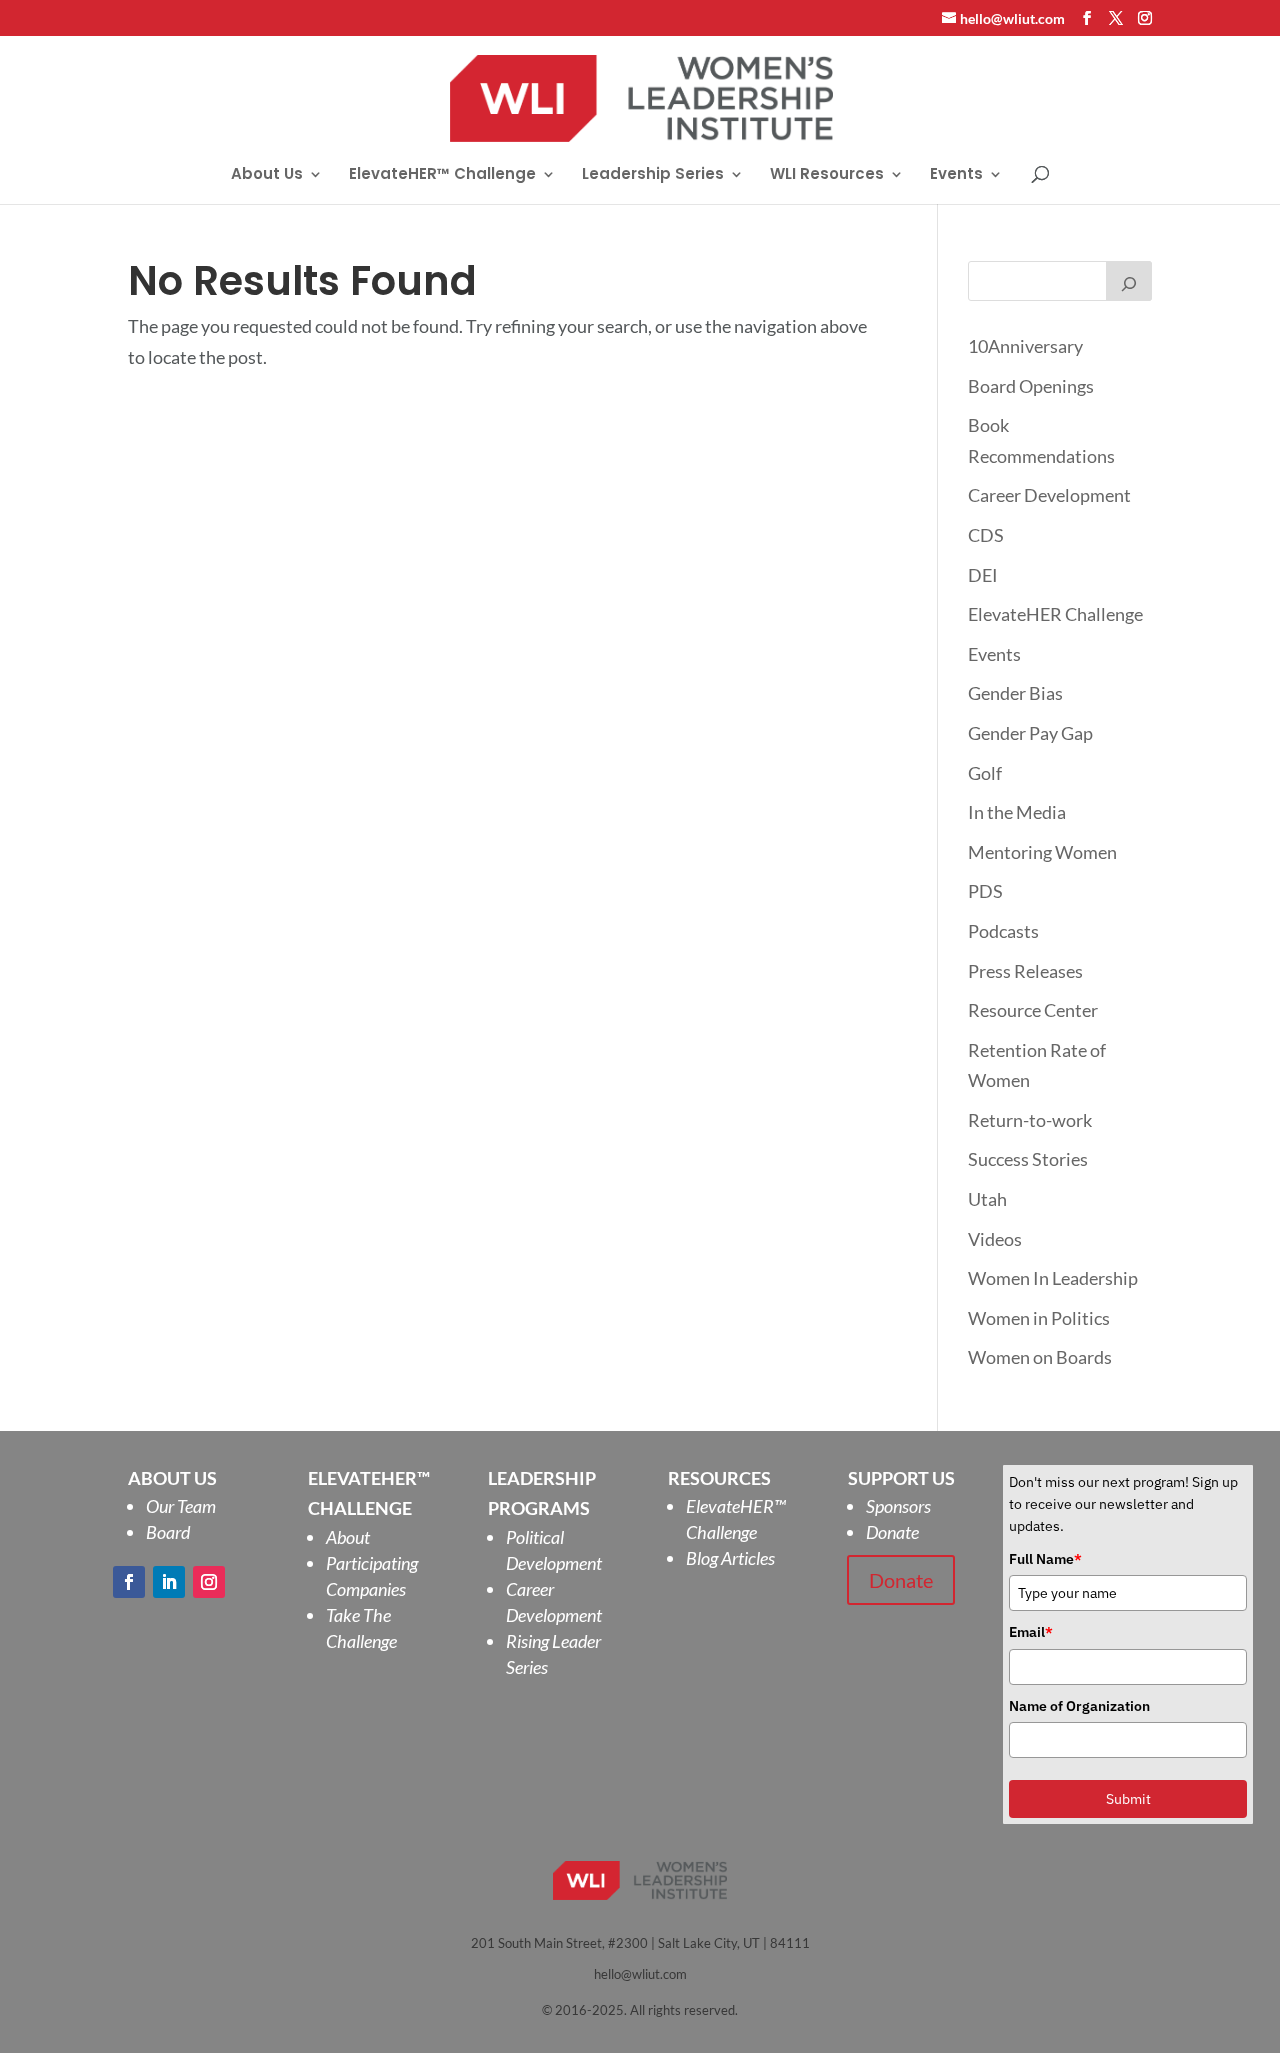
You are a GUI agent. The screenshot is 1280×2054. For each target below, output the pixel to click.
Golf (985, 773)
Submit (1128, 1799)
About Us (267, 175)
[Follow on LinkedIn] (169, 1582)
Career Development (1049, 495)
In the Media (1017, 812)
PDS (985, 891)
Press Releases (1025, 971)
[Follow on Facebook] (129, 1582)
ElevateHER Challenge (1055, 614)
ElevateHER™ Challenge (442, 175)
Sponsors (898, 1506)
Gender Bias (1015, 693)
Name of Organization (1079, 1706)
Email (1031, 1632)
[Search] (1129, 281)
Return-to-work (1030, 1120)
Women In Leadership (1053, 1278)
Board (168, 1532)
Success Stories (1028, 1159)
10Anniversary (1025, 346)
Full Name (1045, 1559)
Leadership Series (653, 175)
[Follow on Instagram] (209, 1582)
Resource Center (1033, 1010)
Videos (995, 1239)
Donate (892, 1532)
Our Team (181, 1506)
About (348, 1537)
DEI (983, 575)
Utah (987, 1199)
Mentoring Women (1042, 852)
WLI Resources (827, 175)
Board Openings (1031, 386)
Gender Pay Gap (1030, 733)
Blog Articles (730, 1558)
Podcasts (1003, 931)
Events (956, 175)
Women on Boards (1040, 1357)
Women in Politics (1039, 1318)
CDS (986, 535)
